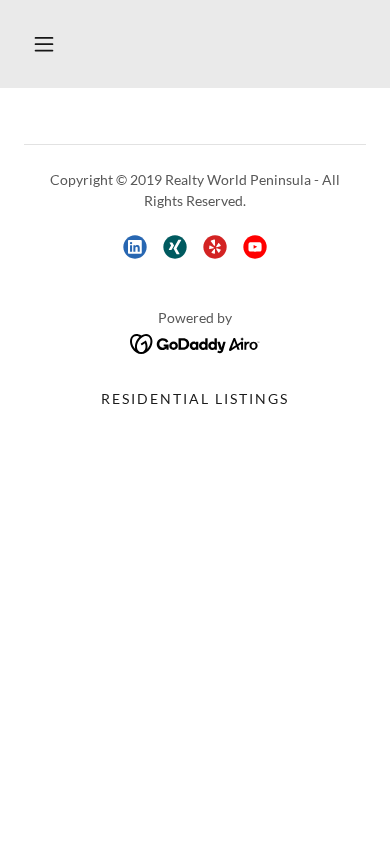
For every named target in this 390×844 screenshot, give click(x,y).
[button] (44, 44)
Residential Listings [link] (195, 398)
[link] (135, 247)
